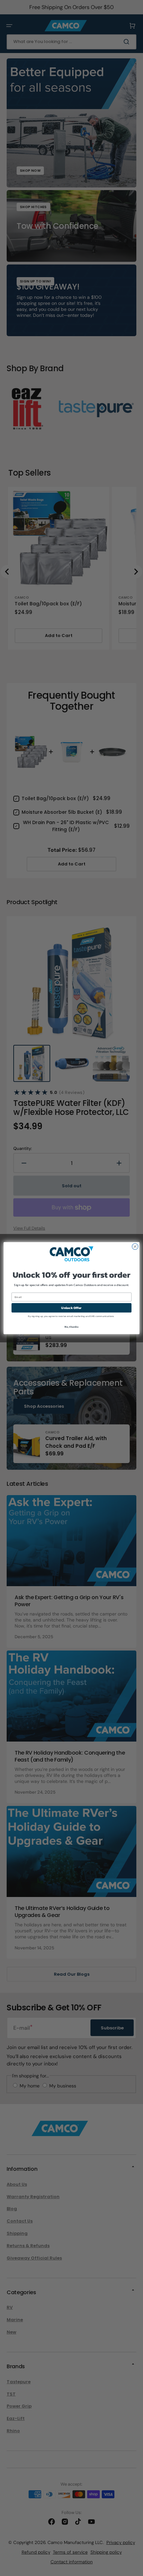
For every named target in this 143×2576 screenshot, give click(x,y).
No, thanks (71, 1327)
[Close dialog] (135, 1246)
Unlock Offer (71, 1308)
